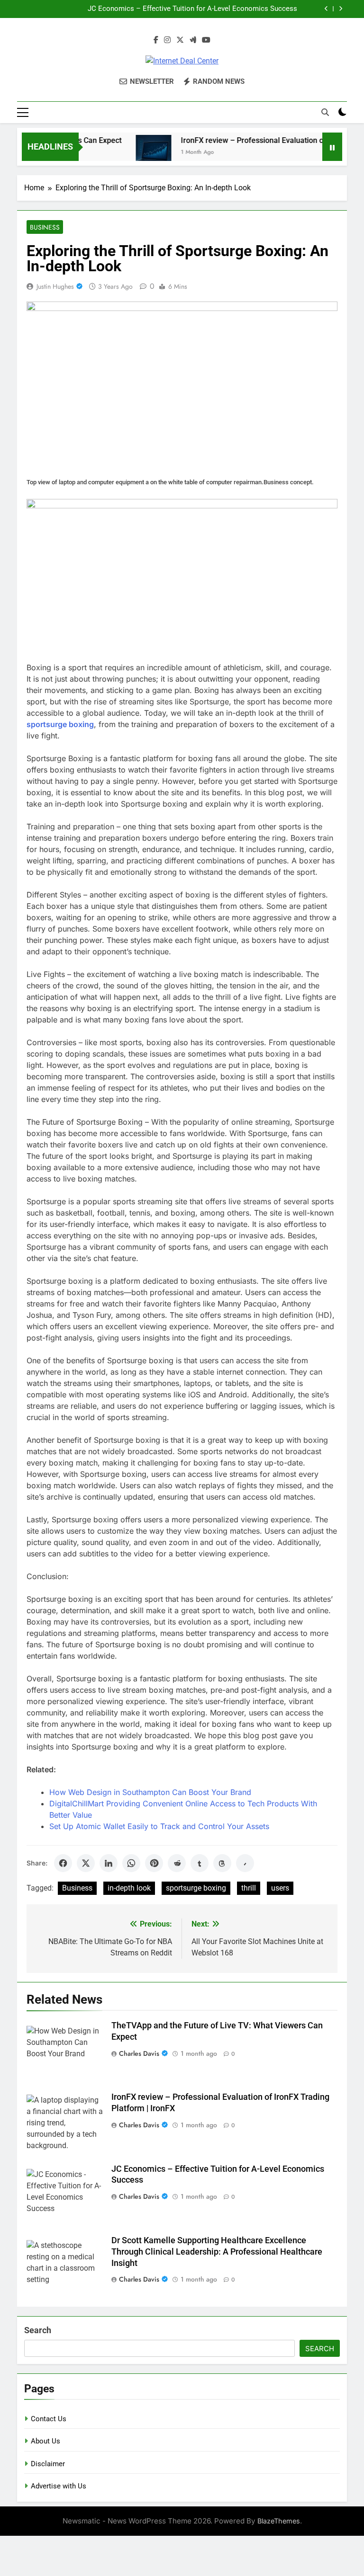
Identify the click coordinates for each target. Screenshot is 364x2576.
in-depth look (129, 1888)
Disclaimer (48, 2464)
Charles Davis (139, 2053)
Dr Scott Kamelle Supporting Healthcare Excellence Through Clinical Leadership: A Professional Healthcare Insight (217, 2252)
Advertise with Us (59, 2486)
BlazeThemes (279, 2521)
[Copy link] (245, 1863)
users (280, 1888)
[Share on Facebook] (63, 1863)
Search (38, 2330)
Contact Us (49, 2419)
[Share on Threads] (222, 1863)
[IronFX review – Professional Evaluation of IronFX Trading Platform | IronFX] (137, 153)
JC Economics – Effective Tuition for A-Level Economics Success (192, 9)
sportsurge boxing (196, 1888)
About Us (45, 2441)
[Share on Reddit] (177, 1863)
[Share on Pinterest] (154, 1863)
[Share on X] (86, 1863)
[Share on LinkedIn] (109, 1863)
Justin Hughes (55, 286)
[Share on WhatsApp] (131, 1863)
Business (45, 227)
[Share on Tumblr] (200, 1863)
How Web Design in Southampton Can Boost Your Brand (150, 1792)
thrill (249, 1888)
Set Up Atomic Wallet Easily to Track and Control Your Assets (159, 1826)
